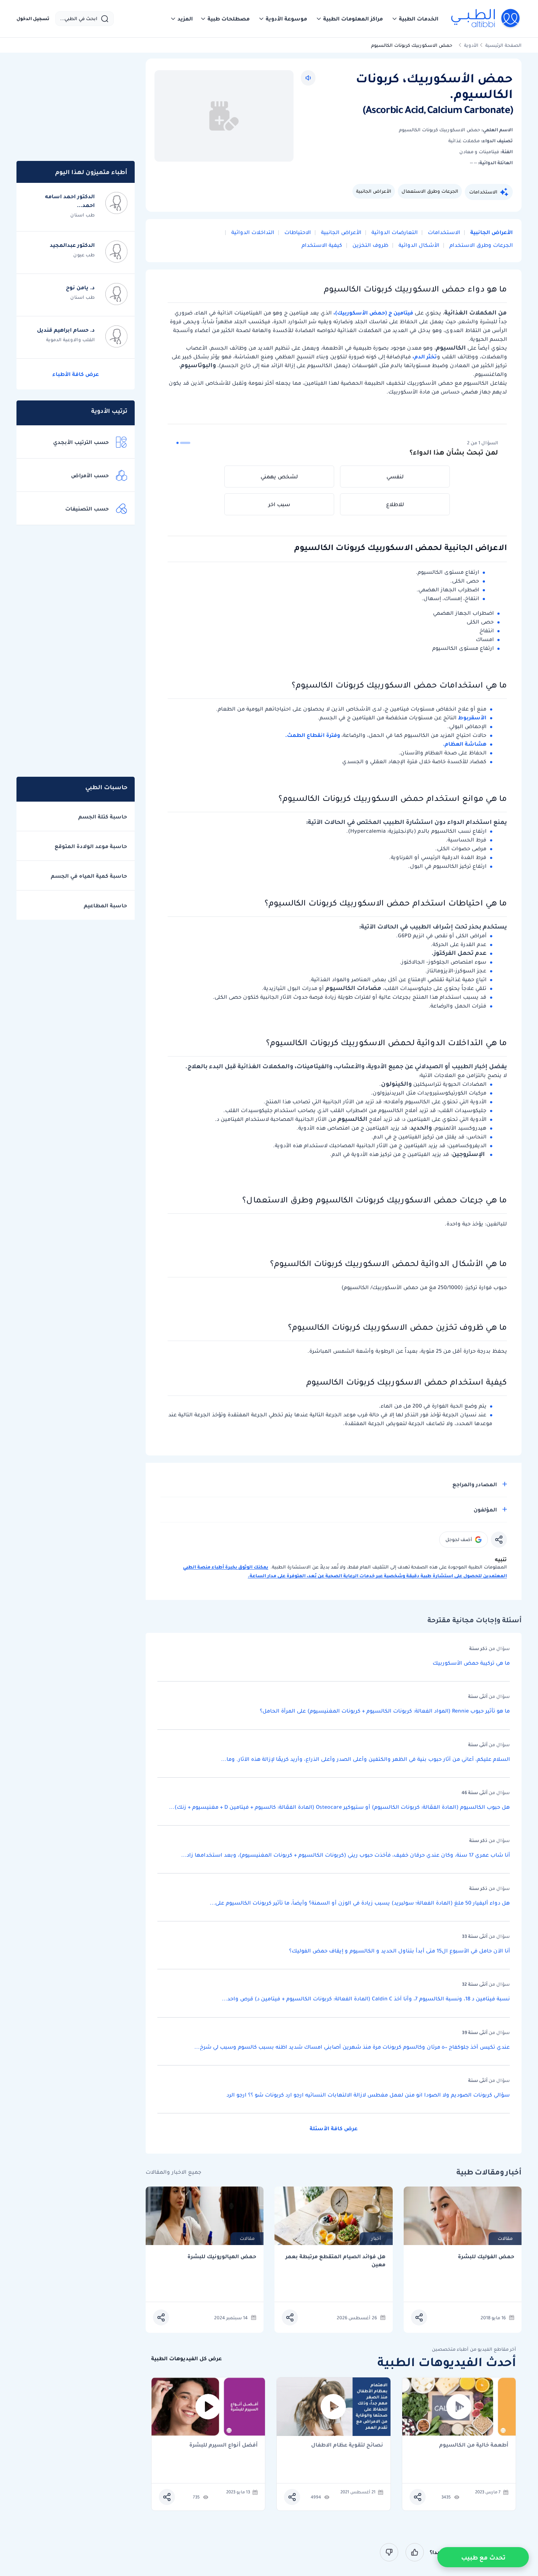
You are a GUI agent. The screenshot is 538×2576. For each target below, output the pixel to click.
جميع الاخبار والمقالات (173, 2172)
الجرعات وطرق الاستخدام (480, 245)
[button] (415, 19)
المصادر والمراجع (475, 1484)
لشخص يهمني (279, 477)
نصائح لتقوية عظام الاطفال (347, 2445)
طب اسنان (83, 215)
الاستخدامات (483, 192)
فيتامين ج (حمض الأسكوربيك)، (374, 313)
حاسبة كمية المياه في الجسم (89, 876)
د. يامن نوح (80, 287)
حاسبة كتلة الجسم (103, 817)
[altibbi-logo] (486, 19)
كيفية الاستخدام (322, 245)
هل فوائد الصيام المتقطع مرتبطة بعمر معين (335, 2261)
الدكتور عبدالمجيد (72, 245)
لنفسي (395, 477)
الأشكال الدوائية (418, 245)
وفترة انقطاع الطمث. (313, 735)
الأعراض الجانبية (374, 191)
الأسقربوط (472, 718)
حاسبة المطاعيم (105, 905)
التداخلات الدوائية (252, 232)
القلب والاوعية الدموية (70, 340)
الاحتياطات (297, 232)
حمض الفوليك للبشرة (486, 2257)
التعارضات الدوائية (394, 232)
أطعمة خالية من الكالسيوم (474, 2445)
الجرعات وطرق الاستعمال (430, 191)
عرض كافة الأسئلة (334, 2128)
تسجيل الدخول (33, 19)
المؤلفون (485, 1510)
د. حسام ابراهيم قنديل (66, 330)
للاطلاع (395, 504)
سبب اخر (279, 504)
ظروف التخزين (370, 245)
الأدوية (471, 45)
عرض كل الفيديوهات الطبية (186, 2359)
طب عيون (84, 255)
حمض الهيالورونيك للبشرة (222, 2257)
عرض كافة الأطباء (76, 374)
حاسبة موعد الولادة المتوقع (91, 846)
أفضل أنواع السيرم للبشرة (223, 2445)
